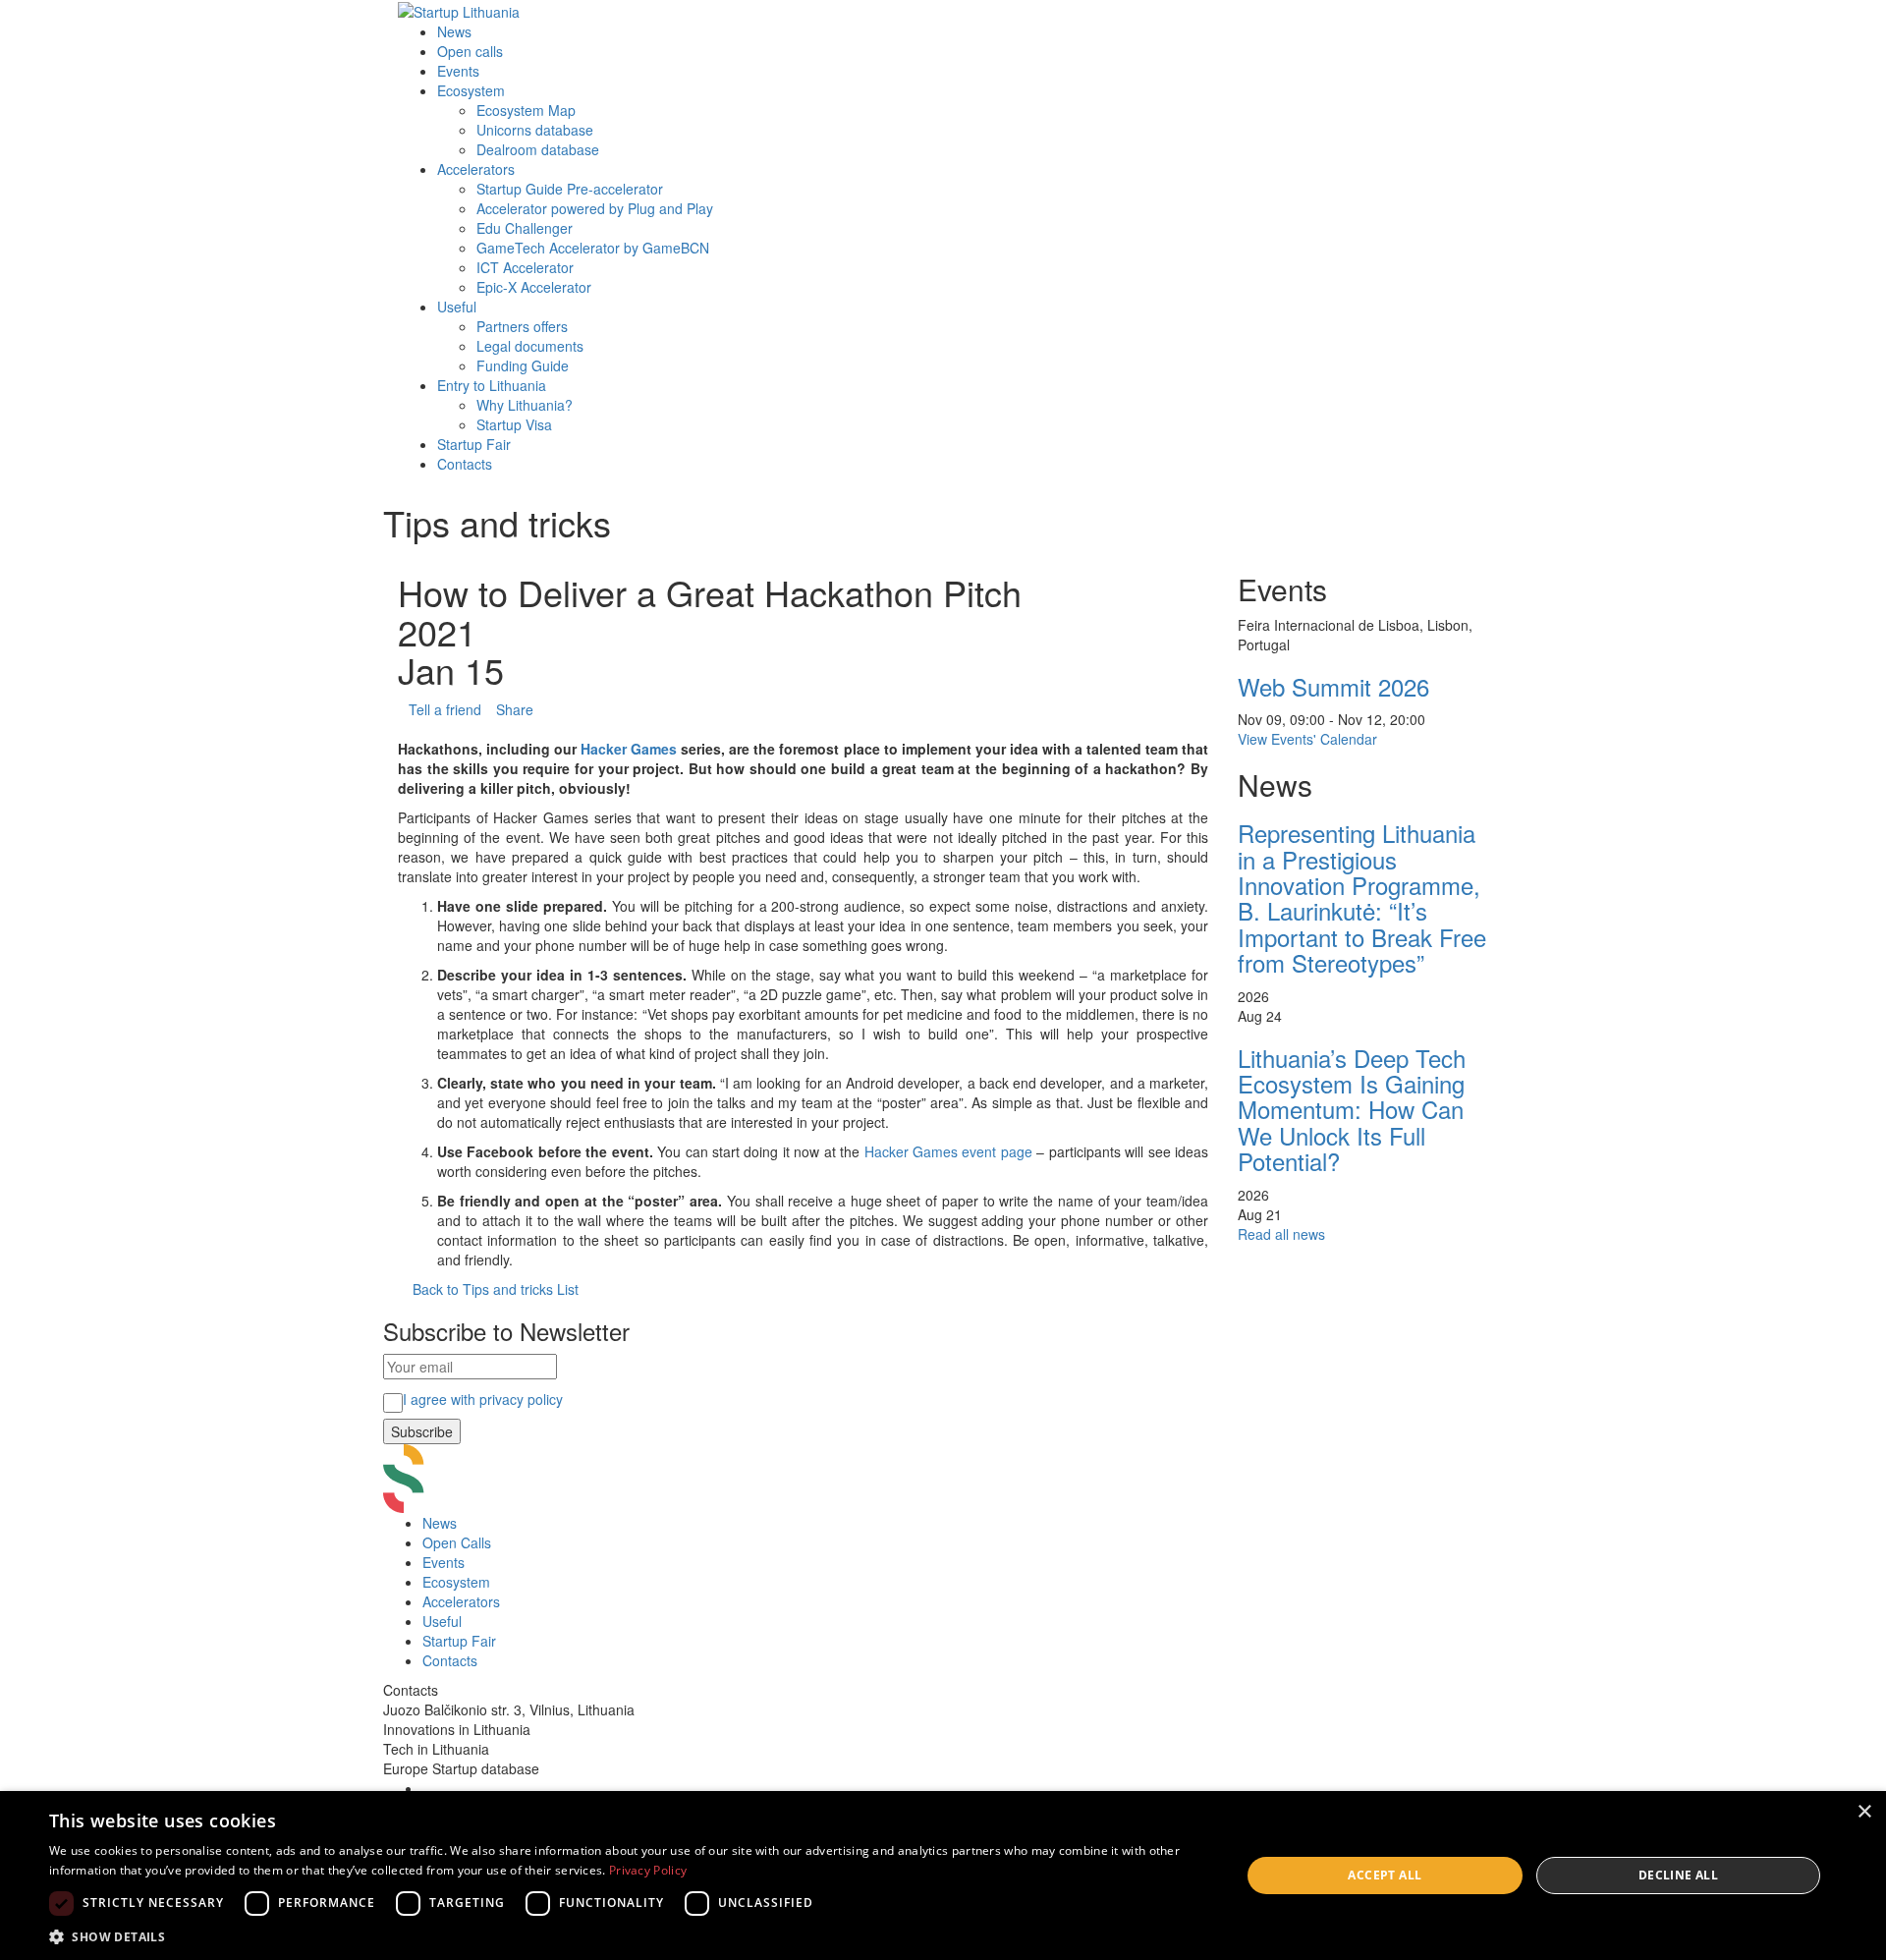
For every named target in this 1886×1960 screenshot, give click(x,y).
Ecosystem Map (526, 110)
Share (515, 709)
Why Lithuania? (525, 405)
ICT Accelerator (525, 267)
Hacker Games (629, 749)
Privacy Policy (648, 1870)
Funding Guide (523, 365)
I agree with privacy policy (483, 1399)
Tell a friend (445, 709)
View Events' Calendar (1307, 739)
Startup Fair (474, 444)
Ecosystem (471, 90)
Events (458, 71)
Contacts (465, 464)
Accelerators (476, 169)
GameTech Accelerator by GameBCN (593, 248)
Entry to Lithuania (492, 385)
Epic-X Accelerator (534, 287)
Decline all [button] (1678, 1875)
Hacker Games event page (948, 1151)
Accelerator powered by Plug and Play (595, 208)
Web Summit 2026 (1333, 686)
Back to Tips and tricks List (496, 1289)
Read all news (1281, 1234)
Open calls (470, 51)
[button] (627, 1936)
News (454, 31)
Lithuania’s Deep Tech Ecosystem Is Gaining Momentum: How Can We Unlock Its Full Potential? (1352, 1110)
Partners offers (522, 326)
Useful (457, 307)
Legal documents (530, 346)
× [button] (1864, 1812)
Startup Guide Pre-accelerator (570, 189)
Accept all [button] (1385, 1875)
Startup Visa (514, 424)
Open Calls (457, 1542)
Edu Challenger (525, 228)
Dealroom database (538, 149)
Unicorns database (535, 130)
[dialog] (943, 1876)
